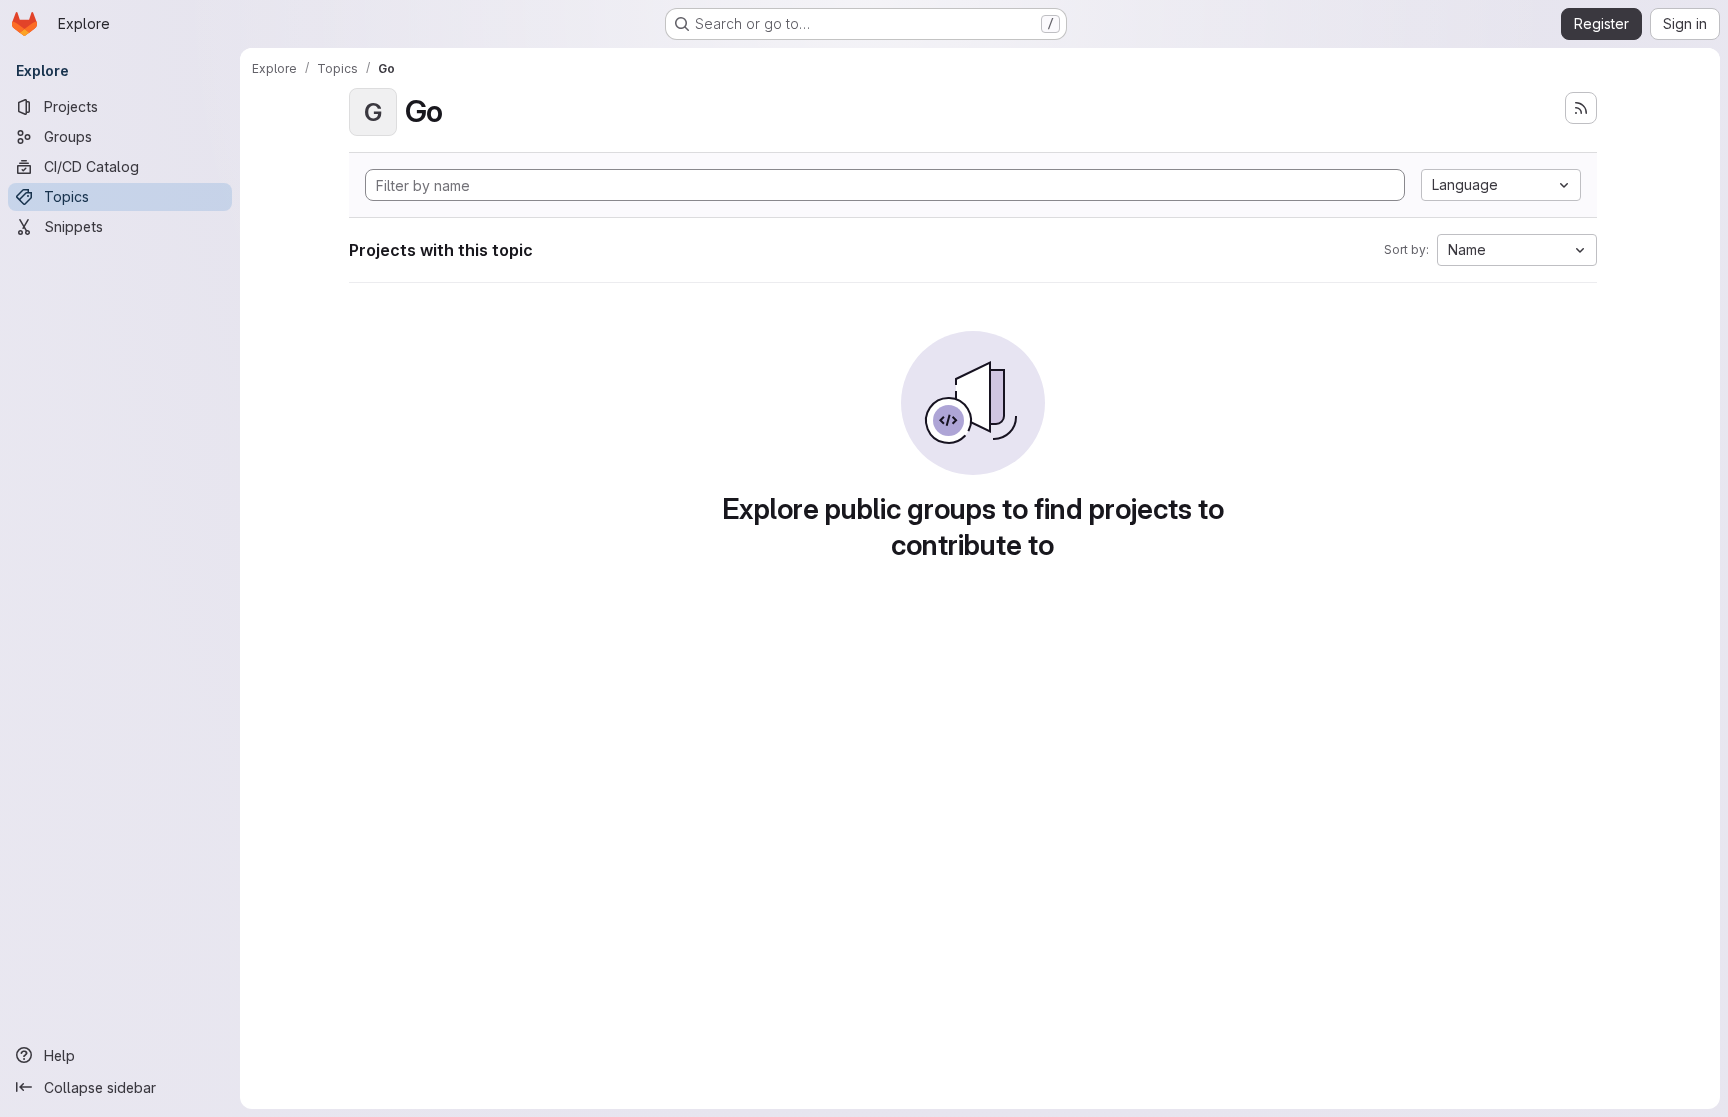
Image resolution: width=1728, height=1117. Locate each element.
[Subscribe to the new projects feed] (1581, 108)
